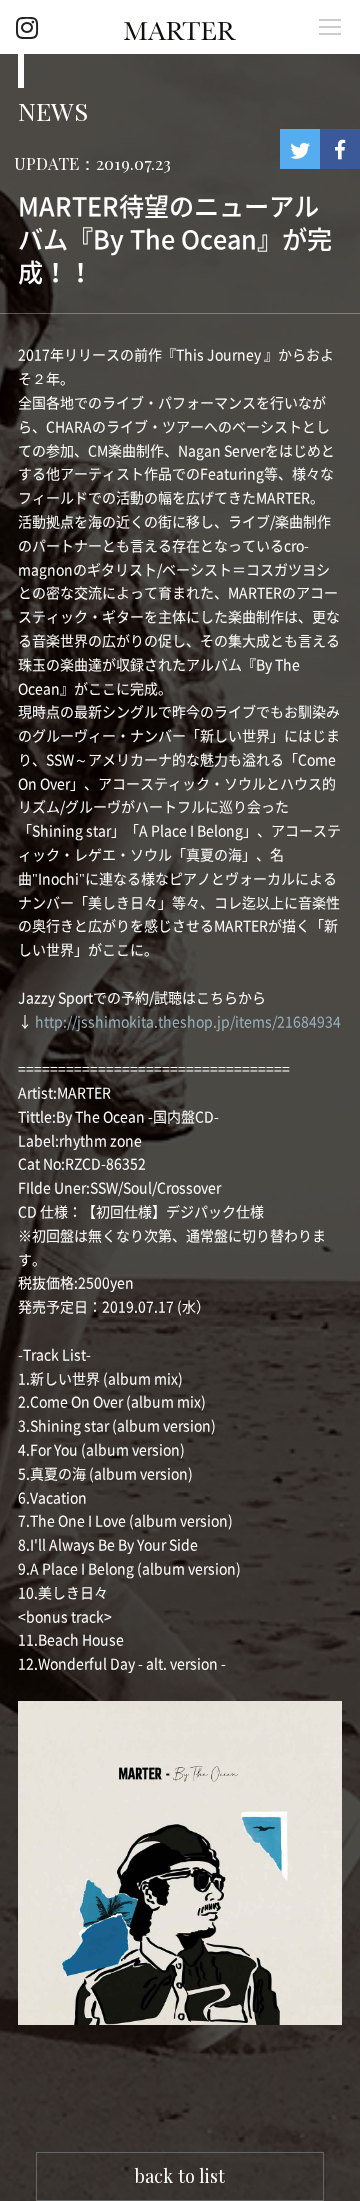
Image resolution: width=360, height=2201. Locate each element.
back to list (180, 2175)
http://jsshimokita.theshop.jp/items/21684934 (188, 1022)
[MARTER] (180, 29)
